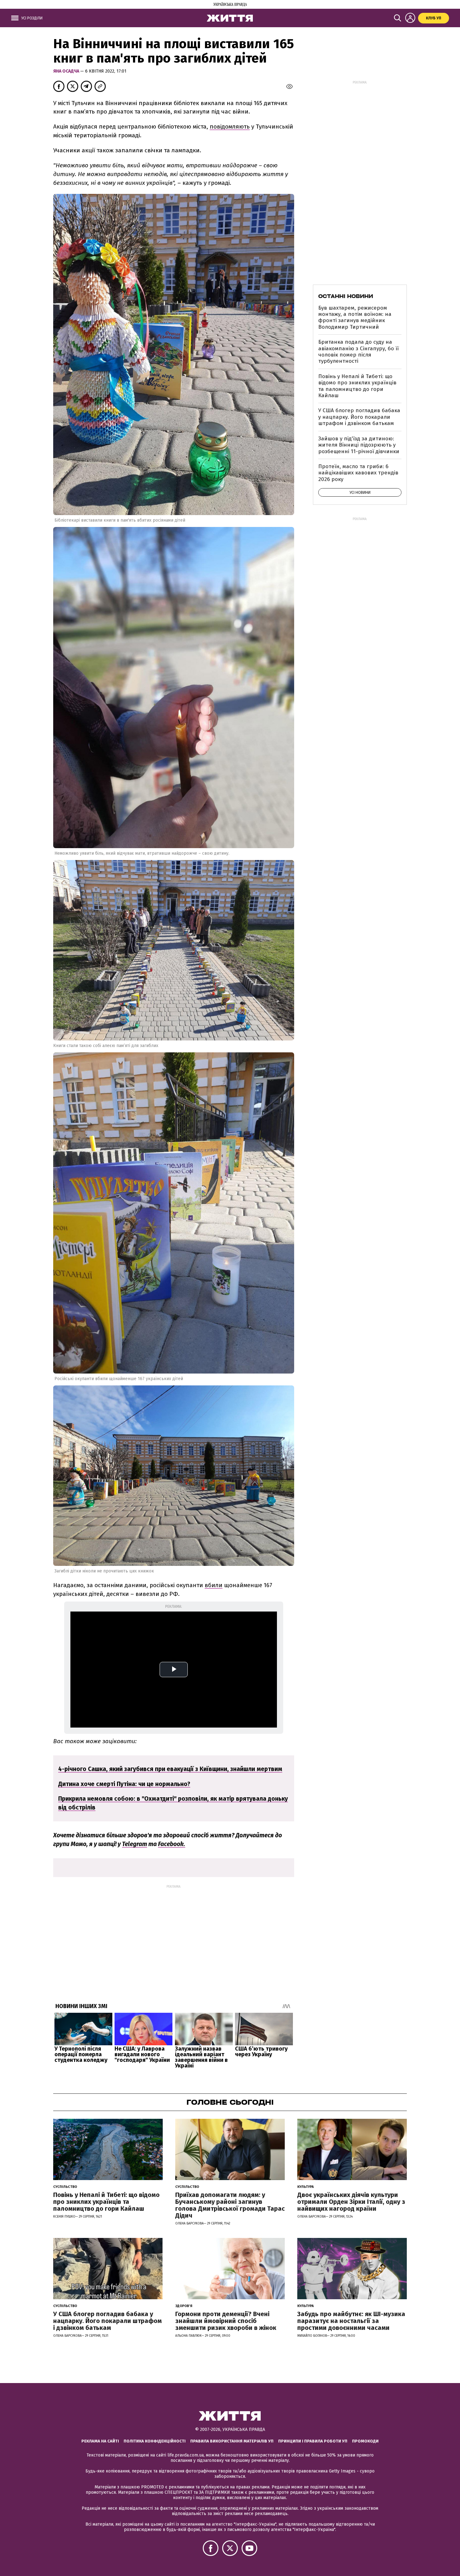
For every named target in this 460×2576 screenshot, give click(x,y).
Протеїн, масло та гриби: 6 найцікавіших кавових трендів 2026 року (358, 473)
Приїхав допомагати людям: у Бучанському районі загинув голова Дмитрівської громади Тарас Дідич (230, 2205)
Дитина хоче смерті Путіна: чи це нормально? (124, 1784)
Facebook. (172, 1844)
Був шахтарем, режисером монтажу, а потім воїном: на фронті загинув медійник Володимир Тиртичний (355, 317)
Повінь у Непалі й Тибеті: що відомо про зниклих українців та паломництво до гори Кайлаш (357, 386)
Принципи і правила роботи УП (313, 2441)
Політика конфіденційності (155, 2441)
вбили (214, 1585)
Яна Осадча (67, 71)
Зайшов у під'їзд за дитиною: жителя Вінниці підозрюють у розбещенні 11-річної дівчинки (359, 445)
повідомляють (230, 127)
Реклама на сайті (100, 2441)
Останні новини (346, 296)
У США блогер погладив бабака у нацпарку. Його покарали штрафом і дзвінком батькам (359, 417)
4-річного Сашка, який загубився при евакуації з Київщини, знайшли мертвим (170, 1769)
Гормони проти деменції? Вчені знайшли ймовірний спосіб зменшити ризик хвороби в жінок (226, 2321)
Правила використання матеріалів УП (232, 2441)
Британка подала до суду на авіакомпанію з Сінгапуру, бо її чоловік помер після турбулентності (358, 352)
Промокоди (365, 2441)
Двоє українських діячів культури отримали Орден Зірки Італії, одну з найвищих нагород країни (351, 2202)
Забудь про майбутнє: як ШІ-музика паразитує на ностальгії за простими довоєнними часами (351, 2321)
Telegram (135, 1844)
